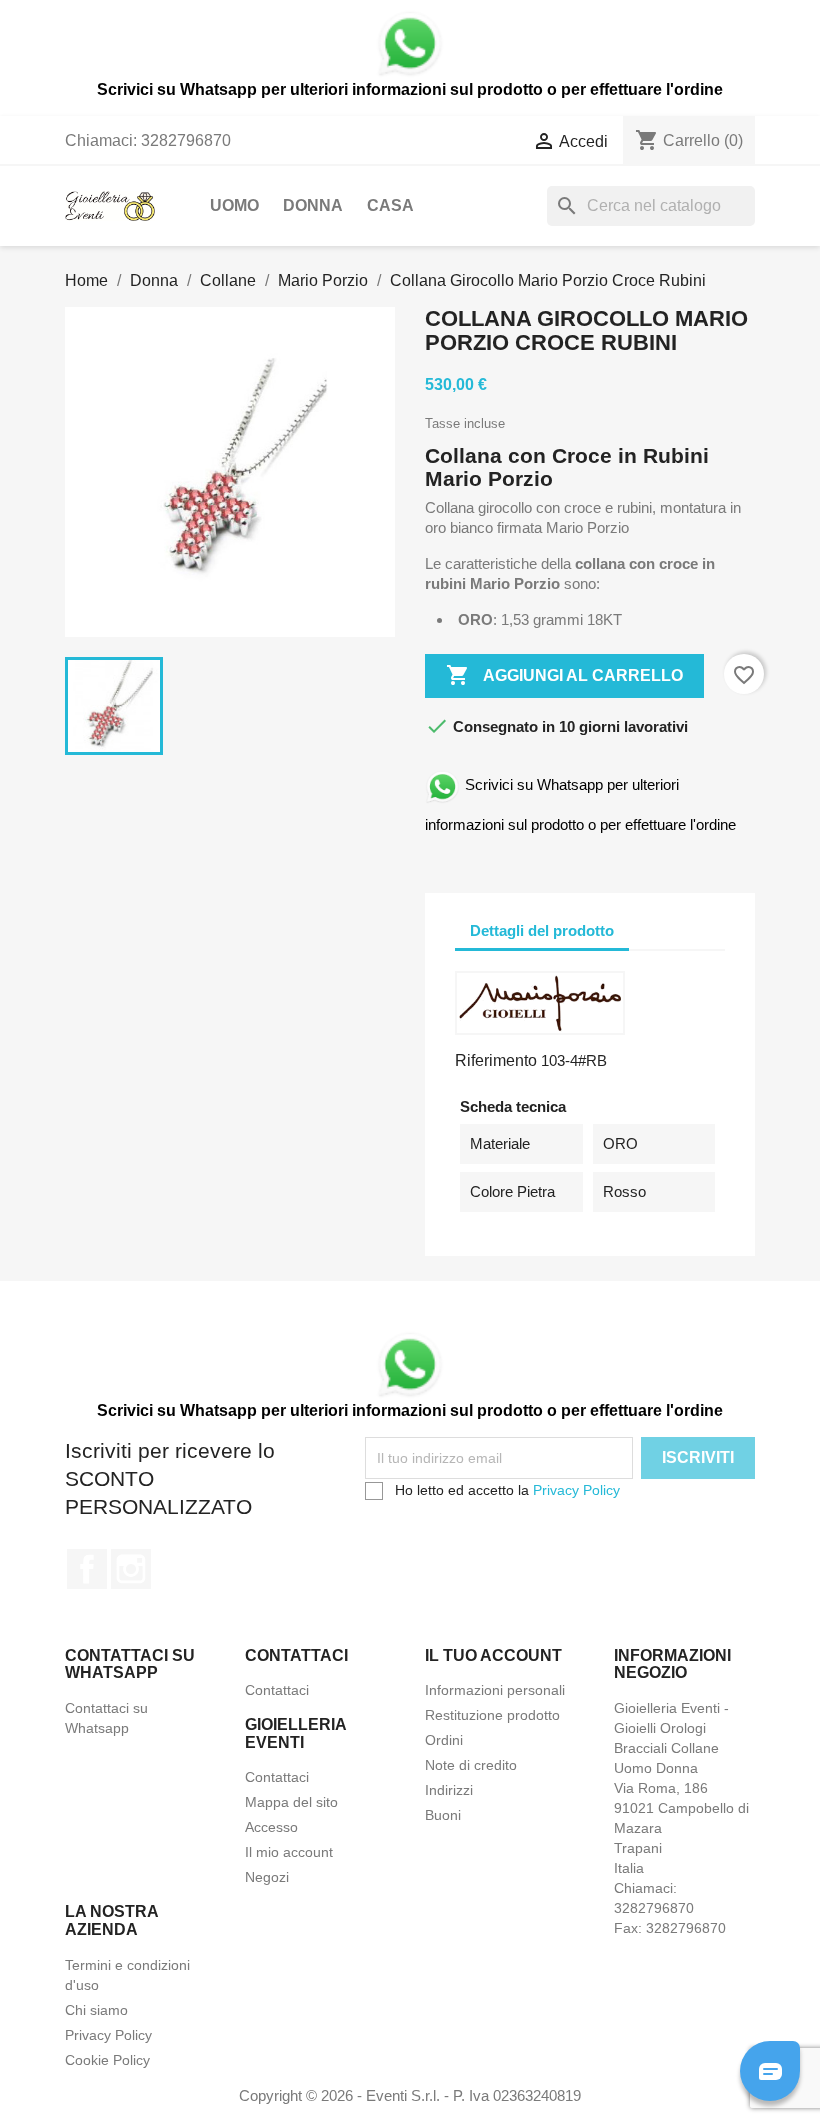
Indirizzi (449, 1790)
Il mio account (289, 1852)
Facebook (87, 1569)
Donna (313, 205)
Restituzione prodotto (492, 1715)
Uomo (234, 205)
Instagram (131, 1569)
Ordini (444, 1740)
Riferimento (496, 1060)
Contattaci (277, 1690)
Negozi (267, 1877)
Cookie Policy (107, 2060)
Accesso (271, 1827)
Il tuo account (493, 1655)
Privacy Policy (576, 1490)
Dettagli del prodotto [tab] (542, 930)
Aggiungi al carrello (564, 675)
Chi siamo (96, 2010)
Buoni (443, 1815)
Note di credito (471, 1765)
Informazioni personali (495, 1690)
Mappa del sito (291, 1802)
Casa (390, 205)
